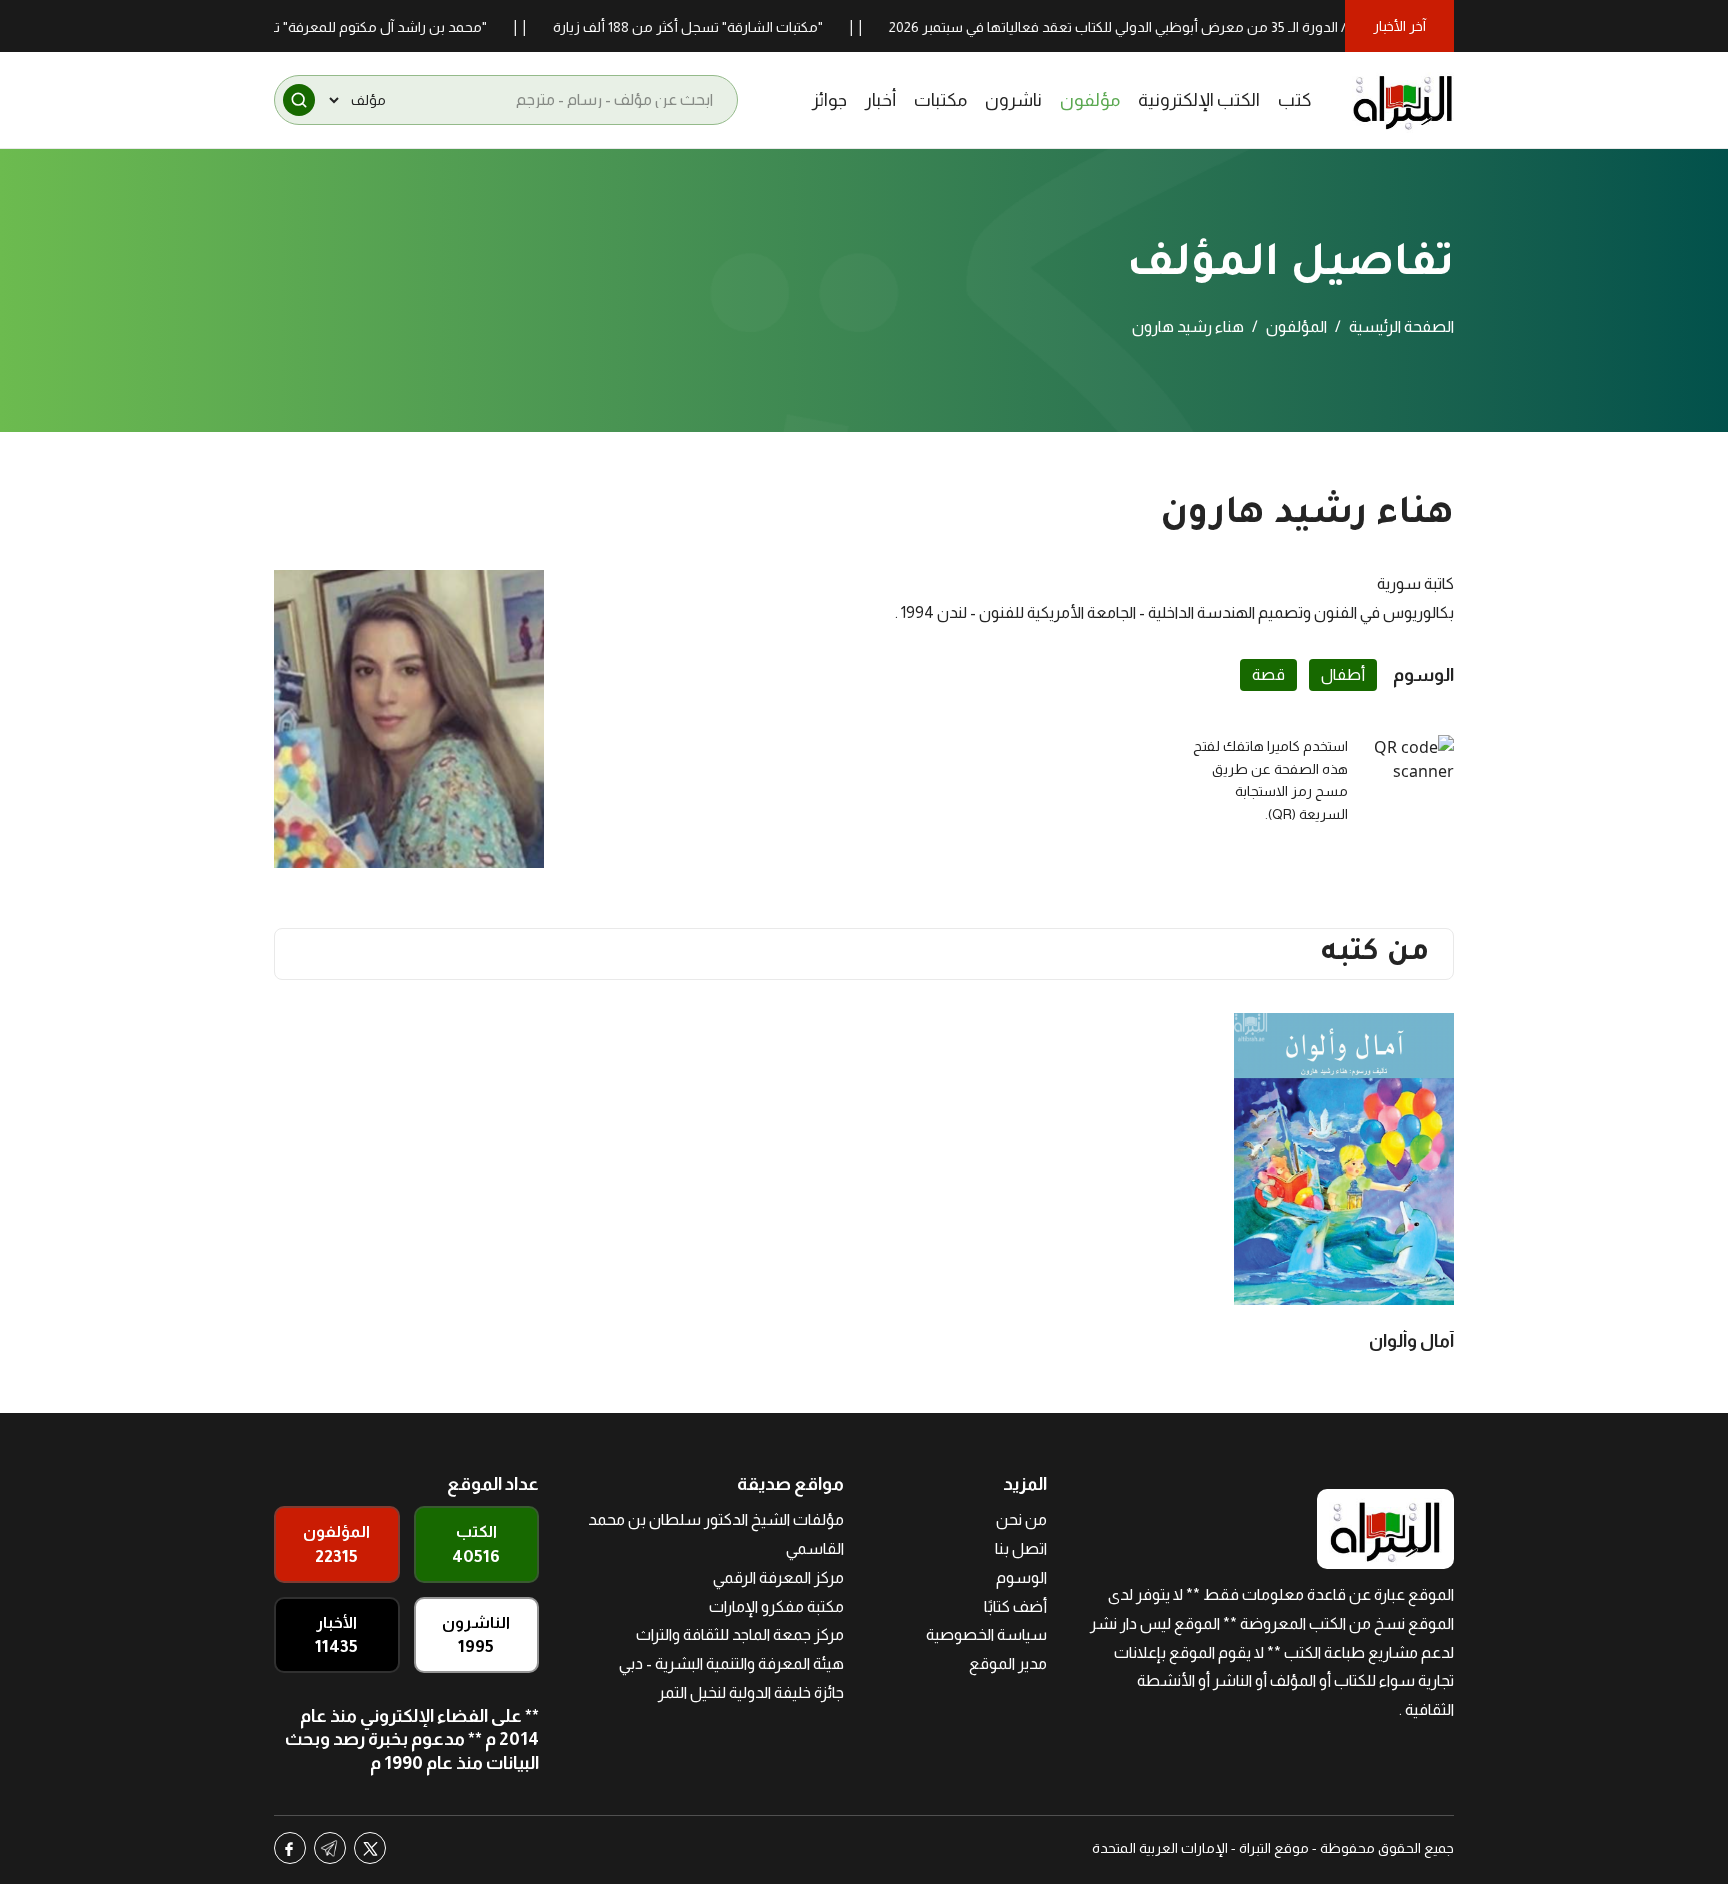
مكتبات (940, 100)
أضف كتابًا (1015, 1606)
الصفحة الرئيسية (1401, 326)
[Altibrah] (1403, 100)
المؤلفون (1296, 326)
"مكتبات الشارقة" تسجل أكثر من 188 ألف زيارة (729, 27)
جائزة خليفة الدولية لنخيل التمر (751, 1692)
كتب (1295, 100)
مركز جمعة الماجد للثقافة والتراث (740, 1634)
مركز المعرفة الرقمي (778, 1577)
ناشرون (1013, 100)
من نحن (1021, 1519)
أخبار (880, 100)
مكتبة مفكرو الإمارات (776, 1606)
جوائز (829, 100)
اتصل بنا (1021, 1548)
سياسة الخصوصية (986, 1634)
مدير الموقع (1008, 1663)
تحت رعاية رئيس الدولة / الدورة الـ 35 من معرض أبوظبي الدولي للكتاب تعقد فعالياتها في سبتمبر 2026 (1226, 27)
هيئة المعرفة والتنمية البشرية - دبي (731, 1663)
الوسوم (1021, 1577)
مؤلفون (1090, 100)
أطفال (1343, 674)
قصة (1268, 674)
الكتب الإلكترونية (1199, 100)
